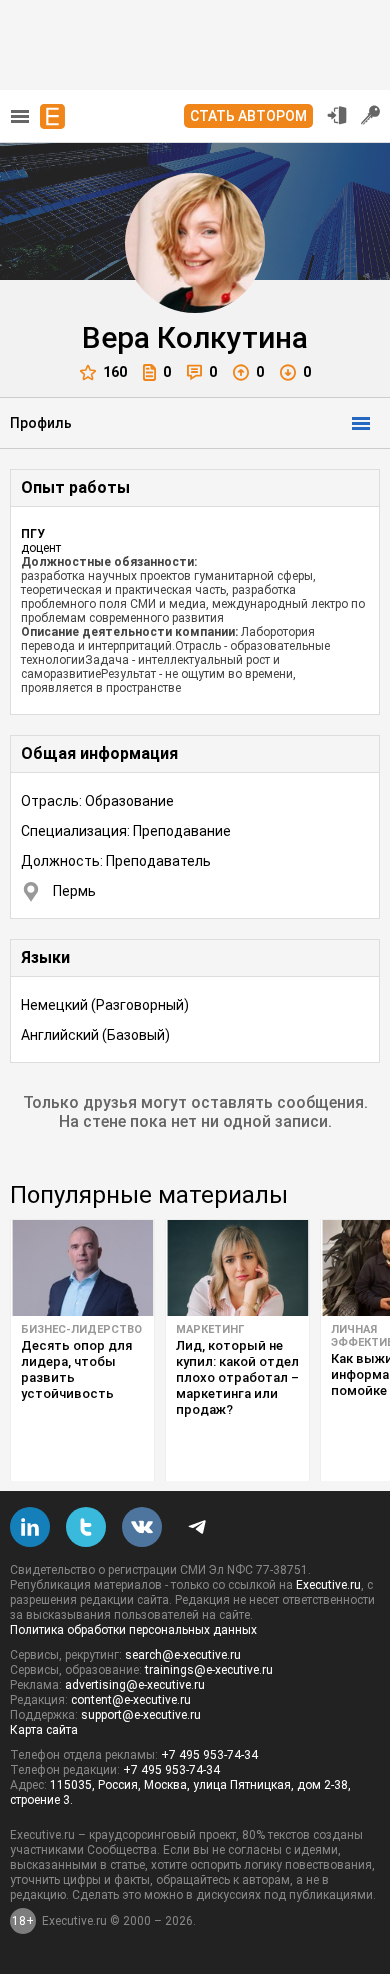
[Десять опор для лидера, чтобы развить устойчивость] (82, 1268)
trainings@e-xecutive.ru (209, 1670)
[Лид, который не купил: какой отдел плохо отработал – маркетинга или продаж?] (237, 1268)
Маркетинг (210, 1329)
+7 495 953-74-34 (209, 1755)
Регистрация (371, 115)
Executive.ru (328, 1585)
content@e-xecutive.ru (131, 1700)
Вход (337, 115)
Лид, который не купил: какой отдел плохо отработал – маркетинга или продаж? (237, 1377)
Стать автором (248, 116)
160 (115, 372)
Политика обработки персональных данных (133, 1630)
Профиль (41, 423)
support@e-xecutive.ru (141, 1715)
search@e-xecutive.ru (183, 1655)
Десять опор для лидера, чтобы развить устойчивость (76, 1369)
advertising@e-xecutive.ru (135, 1685)
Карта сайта (44, 1730)
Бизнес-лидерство (81, 1329)
